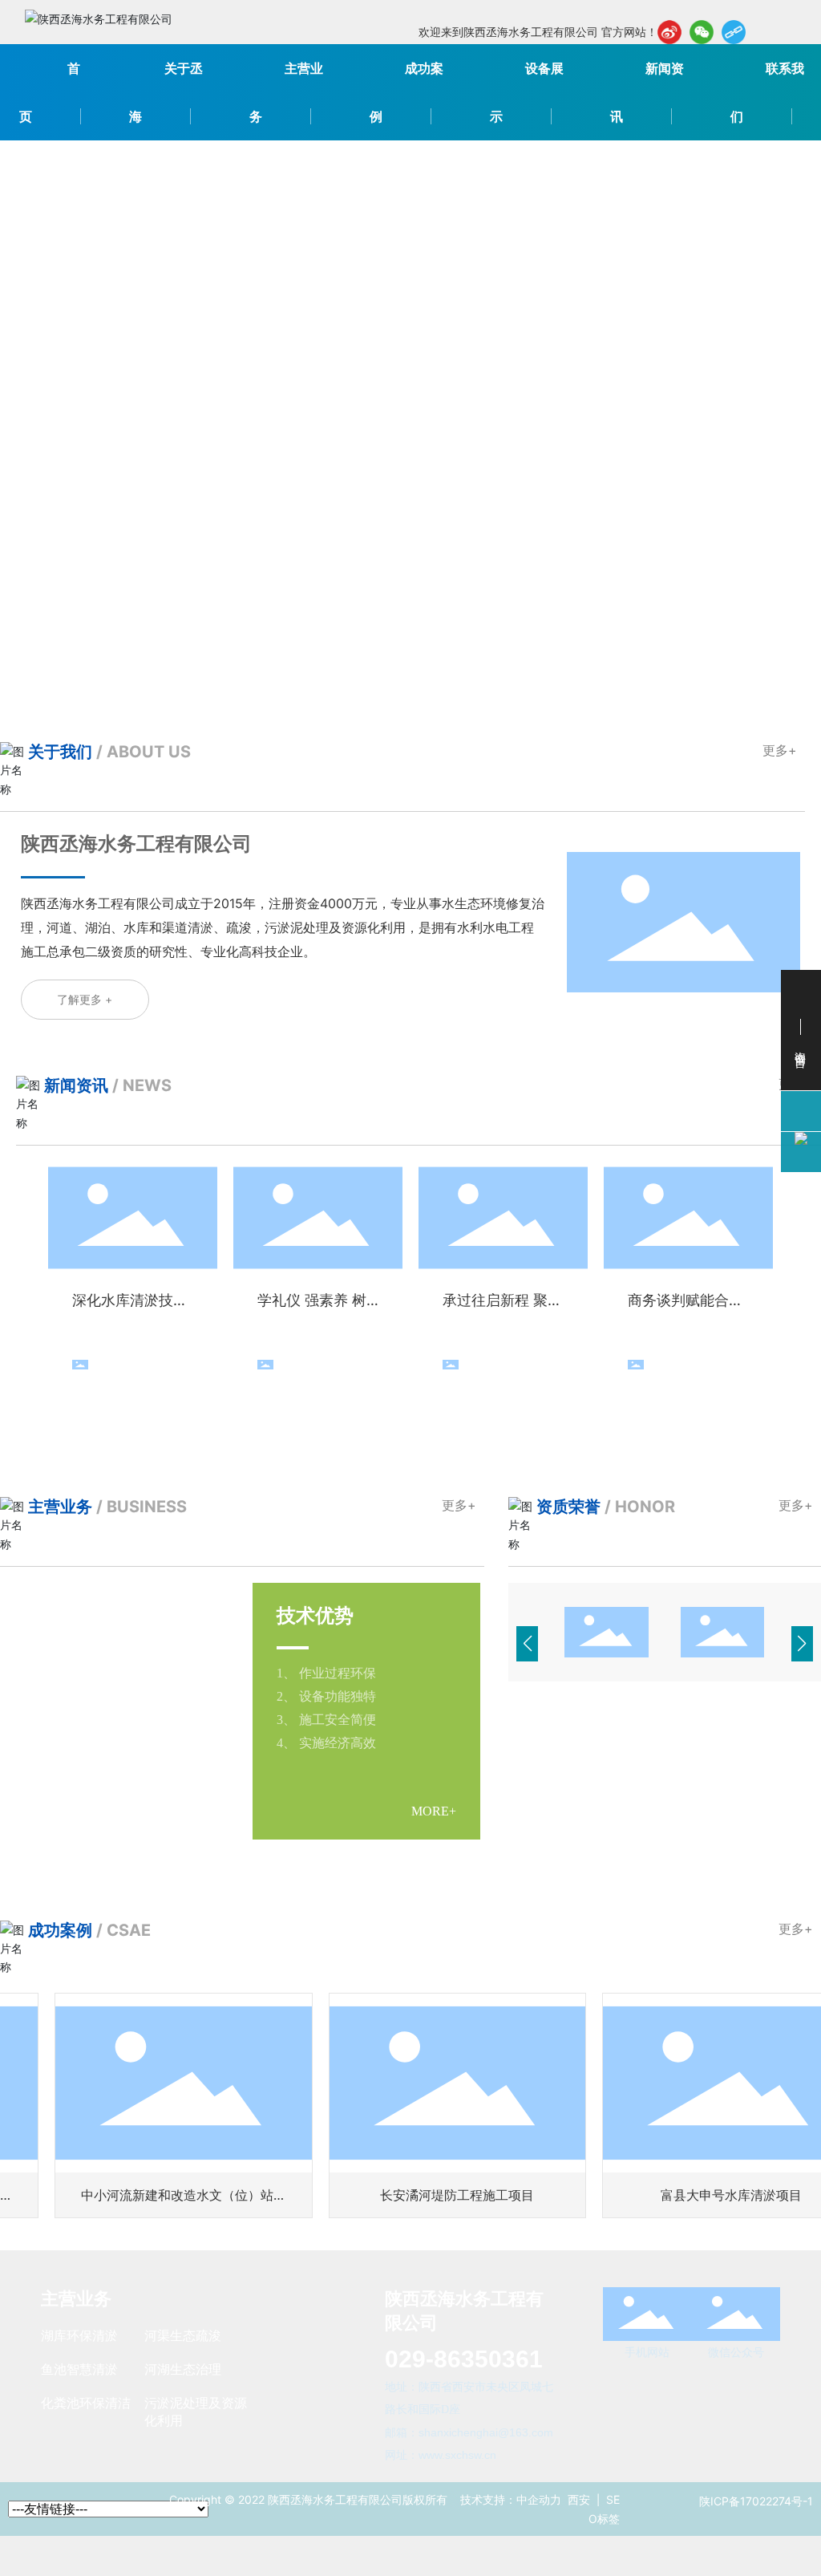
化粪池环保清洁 (86, 2403)
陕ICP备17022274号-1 (756, 2501)
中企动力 (539, 2499)
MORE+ (182, 1812)
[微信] (702, 32)
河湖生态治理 (183, 2369)
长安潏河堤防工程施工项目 (406, 2195)
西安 (579, 2499)
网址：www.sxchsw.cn (441, 2455)
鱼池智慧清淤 (79, 2369)
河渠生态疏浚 (183, 2335)
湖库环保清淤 (79, 2335)
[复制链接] (734, 32)
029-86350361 (476, 2359)
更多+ (780, 750)
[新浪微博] (669, 32)
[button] (781, 408)
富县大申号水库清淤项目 (680, 2195)
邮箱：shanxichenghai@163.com (469, 2432)
